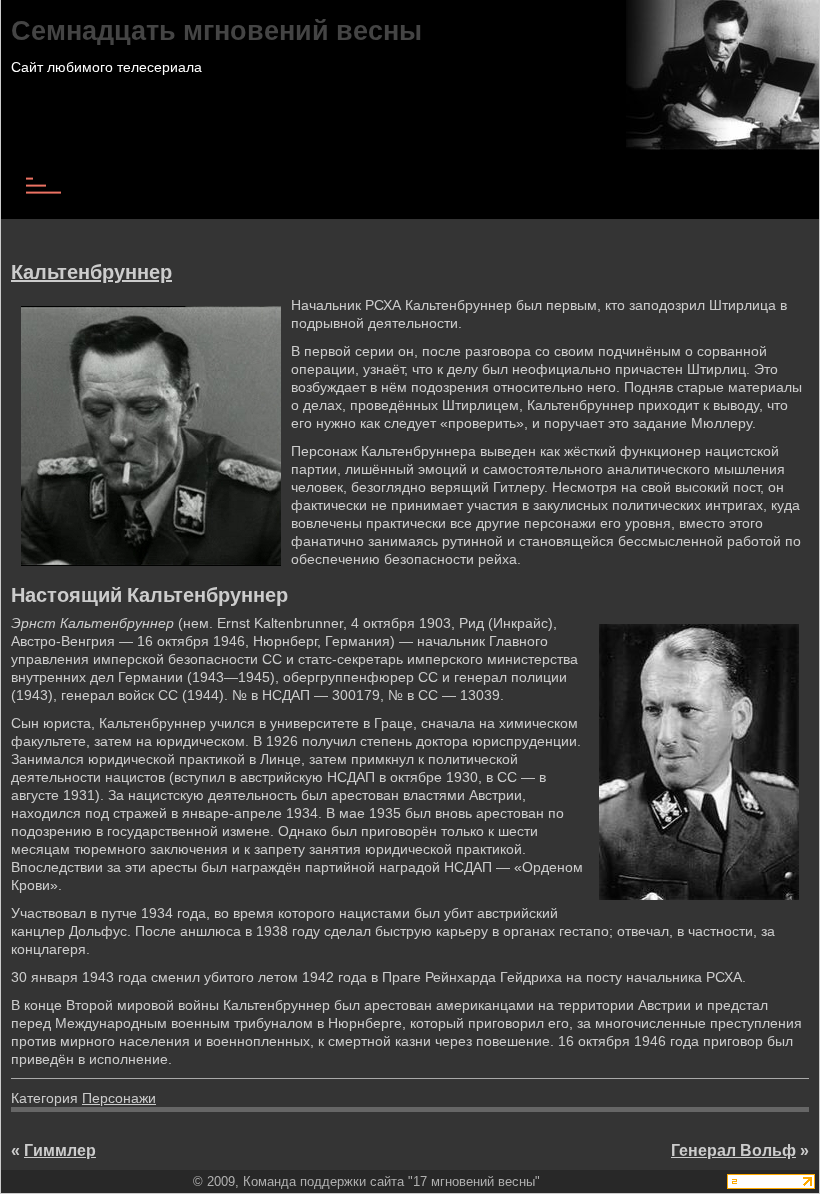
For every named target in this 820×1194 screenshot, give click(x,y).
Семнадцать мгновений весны (216, 29)
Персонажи (119, 1098)
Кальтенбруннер (91, 271)
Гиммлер (60, 1150)
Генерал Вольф (733, 1150)
